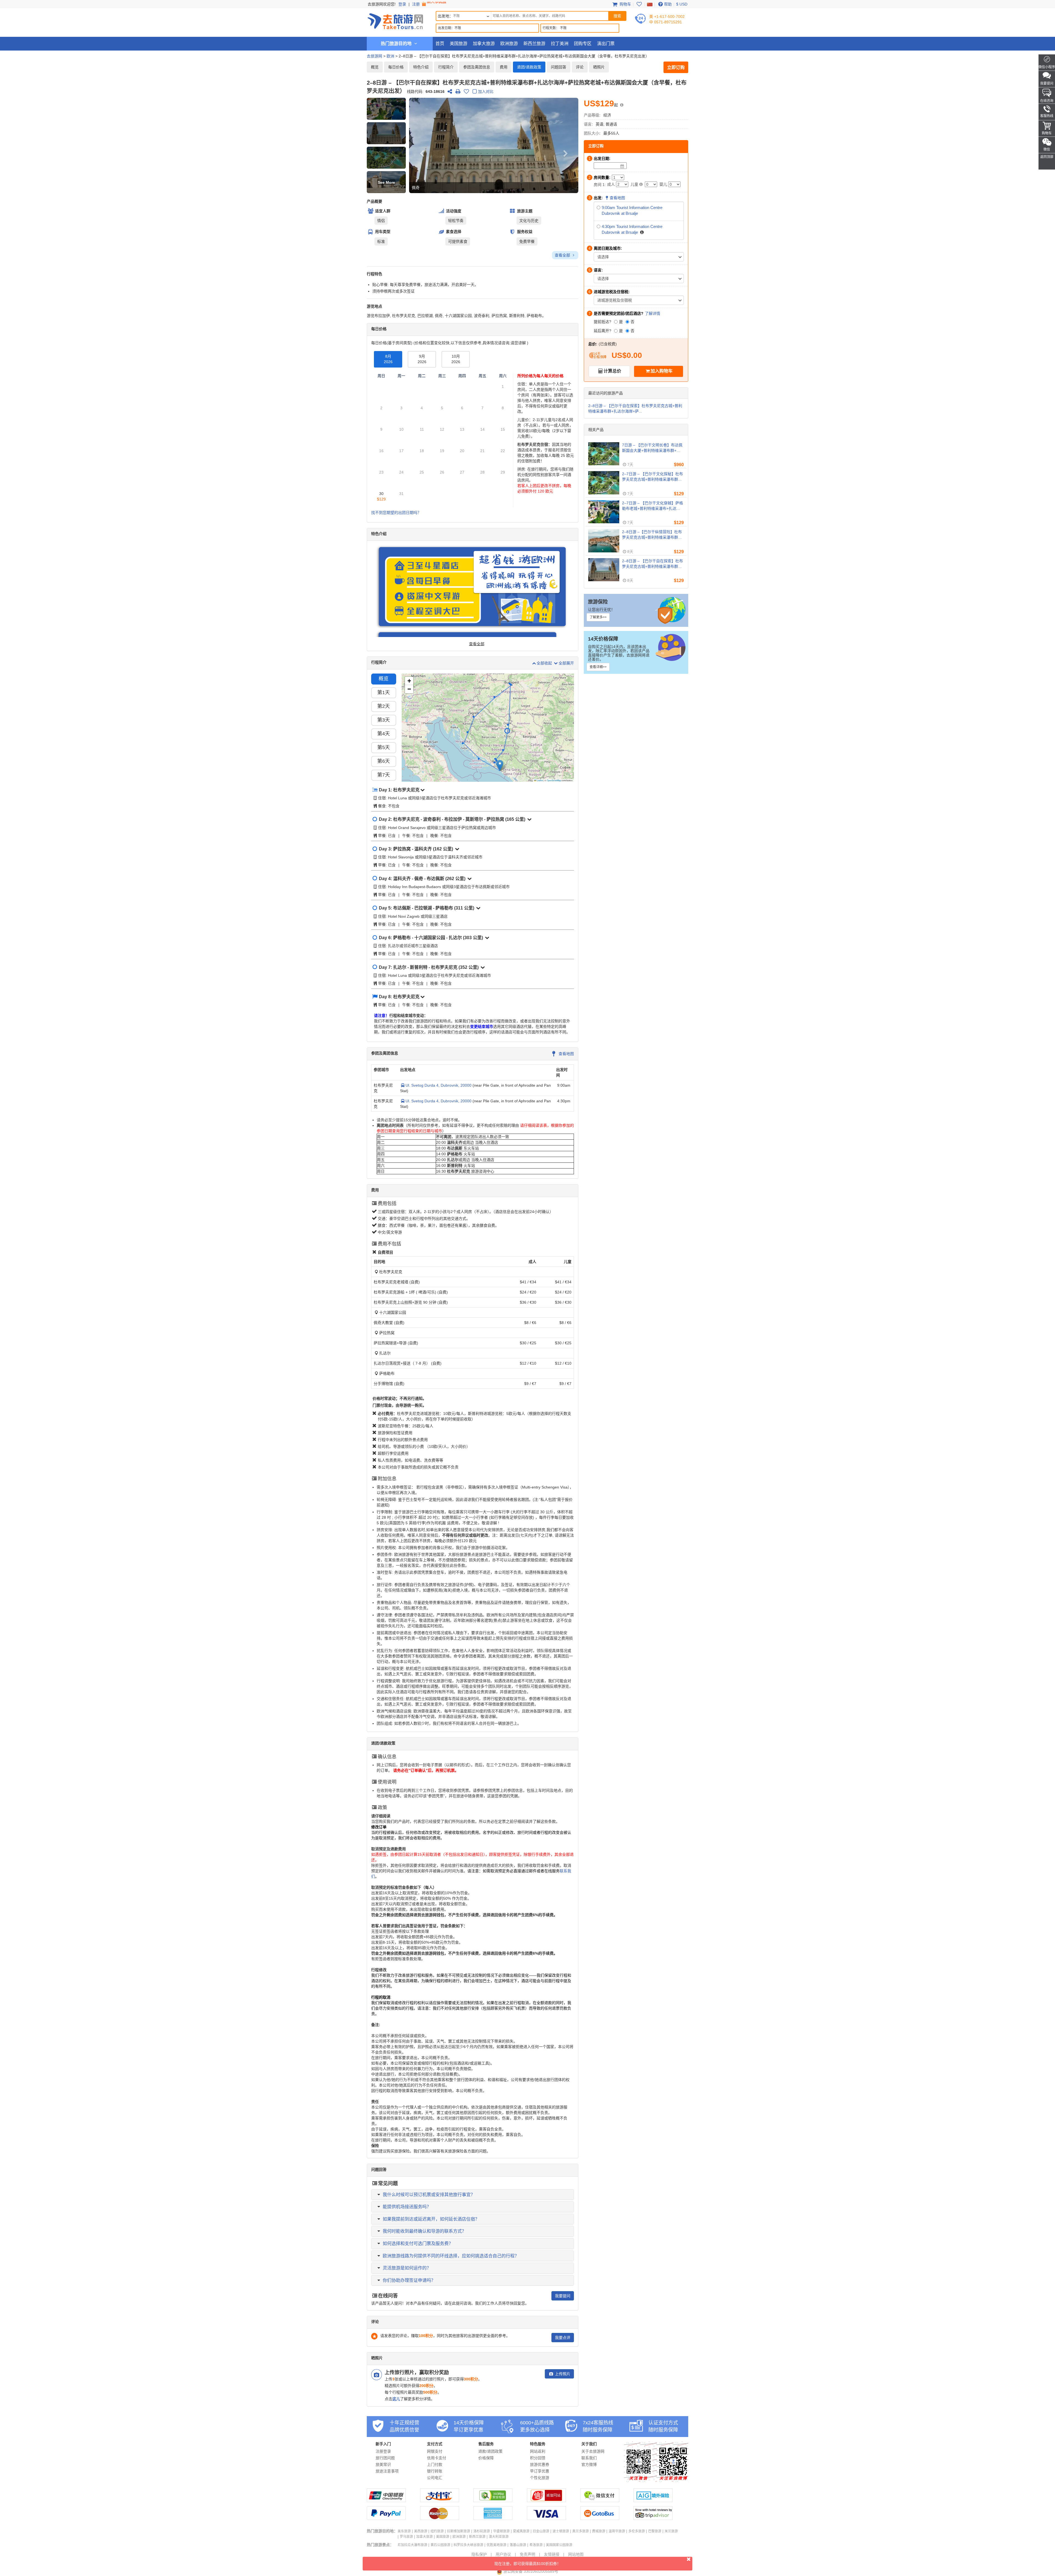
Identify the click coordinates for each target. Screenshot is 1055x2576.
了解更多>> (598, 617)
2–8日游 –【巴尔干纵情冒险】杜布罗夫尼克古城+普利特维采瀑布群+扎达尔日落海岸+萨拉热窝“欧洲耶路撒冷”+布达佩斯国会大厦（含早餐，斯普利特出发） (652, 535)
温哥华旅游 (617, 2531)
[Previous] (422, 145)
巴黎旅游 (655, 2531)
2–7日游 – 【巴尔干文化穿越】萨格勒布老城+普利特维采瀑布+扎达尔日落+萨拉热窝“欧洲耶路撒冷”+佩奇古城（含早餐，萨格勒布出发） (653, 506)
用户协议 (503, 2554)
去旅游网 (374, 56)
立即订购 (676, 67)
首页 (440, 44)
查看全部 (563, 255)
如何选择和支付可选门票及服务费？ (418, 2243)
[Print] (458, 91)
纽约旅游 (437, 2531)
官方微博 (589, 2464)
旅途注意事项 (387, 2471)
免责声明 (527, 2554)
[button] (386, 109)
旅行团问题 (385, 2458)
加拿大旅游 (484, 44)
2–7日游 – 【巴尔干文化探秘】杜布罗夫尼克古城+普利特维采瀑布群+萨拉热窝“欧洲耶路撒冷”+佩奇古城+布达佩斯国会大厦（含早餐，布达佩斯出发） (653, 477)
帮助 (668, 4)
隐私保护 (479, 2554)
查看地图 (566, 1054)
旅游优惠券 (540, 2464)
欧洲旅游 (509, 44)
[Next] (566, 145)
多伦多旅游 (637, 2531)
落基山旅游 (518, 2545)
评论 (580, 67)
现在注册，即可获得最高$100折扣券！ (527, 2564)
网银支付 (435, 2451)
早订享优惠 (540, 2471)
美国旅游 (459, 44)
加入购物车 (662, 371)
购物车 (625, 4)
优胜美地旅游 (496, 2545)
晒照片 (599, 67)
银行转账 (435, 2471)
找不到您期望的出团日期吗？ (396, 513)
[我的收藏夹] (639, 4)
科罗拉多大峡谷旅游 (468, 2545)
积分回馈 (538, 2458)
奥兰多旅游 (581, 2531)
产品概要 (374, 201)
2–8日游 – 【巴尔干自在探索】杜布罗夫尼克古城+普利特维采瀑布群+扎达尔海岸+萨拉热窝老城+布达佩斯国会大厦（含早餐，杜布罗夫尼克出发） (653, 564)
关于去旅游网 (593, 2451)
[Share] (450, 91)
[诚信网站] (546, 2501)
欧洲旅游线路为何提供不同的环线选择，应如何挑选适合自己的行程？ (451, 2256)
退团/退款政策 (529, 67)
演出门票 (606, 44)
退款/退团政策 (490, 2451)
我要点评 (563, 2338)
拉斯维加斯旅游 (459, 2531)
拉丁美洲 (560, 44)
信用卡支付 (437, 2458)
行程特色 (374, 274)
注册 (417, 4)
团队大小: (592, 133)
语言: (588, 124)
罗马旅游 (406, 2537)
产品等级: (592, 115)
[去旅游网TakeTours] (395, 21)
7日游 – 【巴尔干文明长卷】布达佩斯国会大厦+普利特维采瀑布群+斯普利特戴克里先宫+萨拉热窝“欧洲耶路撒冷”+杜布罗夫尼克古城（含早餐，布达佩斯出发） (653, 448)
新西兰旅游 (534, 44)
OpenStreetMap (554, 780)
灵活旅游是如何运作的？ (407, 2268)
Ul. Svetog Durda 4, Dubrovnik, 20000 (438, 1085)
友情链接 (552, 2554)
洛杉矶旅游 (482, 2531)
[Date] (622, 166)
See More (386, 182)
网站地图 (576, 2554)
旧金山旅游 (541, 2531)
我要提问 (563, 2296)
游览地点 (374, 306)
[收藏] (466, 91)
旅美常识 (383, 2464)
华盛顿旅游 (501, 2531)
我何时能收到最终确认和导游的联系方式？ (424, 2231)
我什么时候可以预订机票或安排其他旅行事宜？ (429, 2195)
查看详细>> (598, 667)
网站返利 (538, 2451)
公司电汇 (435, 2478)
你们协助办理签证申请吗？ (409, 2280)
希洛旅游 (536, 2545)
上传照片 (562, 2374)
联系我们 (589, 2458)
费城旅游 (599, 2531)
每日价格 (396, 67)
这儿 (396, 2399)
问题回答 (559, 67)
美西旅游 (421, 2531)
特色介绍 (421, 67)
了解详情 (653, 313)
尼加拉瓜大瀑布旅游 (412, 2545)
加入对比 (486, 91)
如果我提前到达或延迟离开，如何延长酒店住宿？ (431, 2219)
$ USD (682, 4)
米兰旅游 (671, 2531)
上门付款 (435, 2464)
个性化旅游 (540, 2478)
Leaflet (540, 780)
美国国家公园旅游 (559, 2545)
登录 (402, 4)
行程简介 (446, 67)
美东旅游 (404, 2531)
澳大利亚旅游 (499, 2537)
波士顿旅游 (561, 2531)
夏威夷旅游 (521, 2531)
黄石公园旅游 (440, 2545)
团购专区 (583, 44)
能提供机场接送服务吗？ (407, 2207)
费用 (504, 67)
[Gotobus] (600, 2519)
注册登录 (383, 2451)
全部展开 (566, 663)
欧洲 (390, 56)
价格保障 (486, 2458)
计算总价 (612, 371)
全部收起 (545, 663)
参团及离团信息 (477, 67)
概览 (375, 67)
